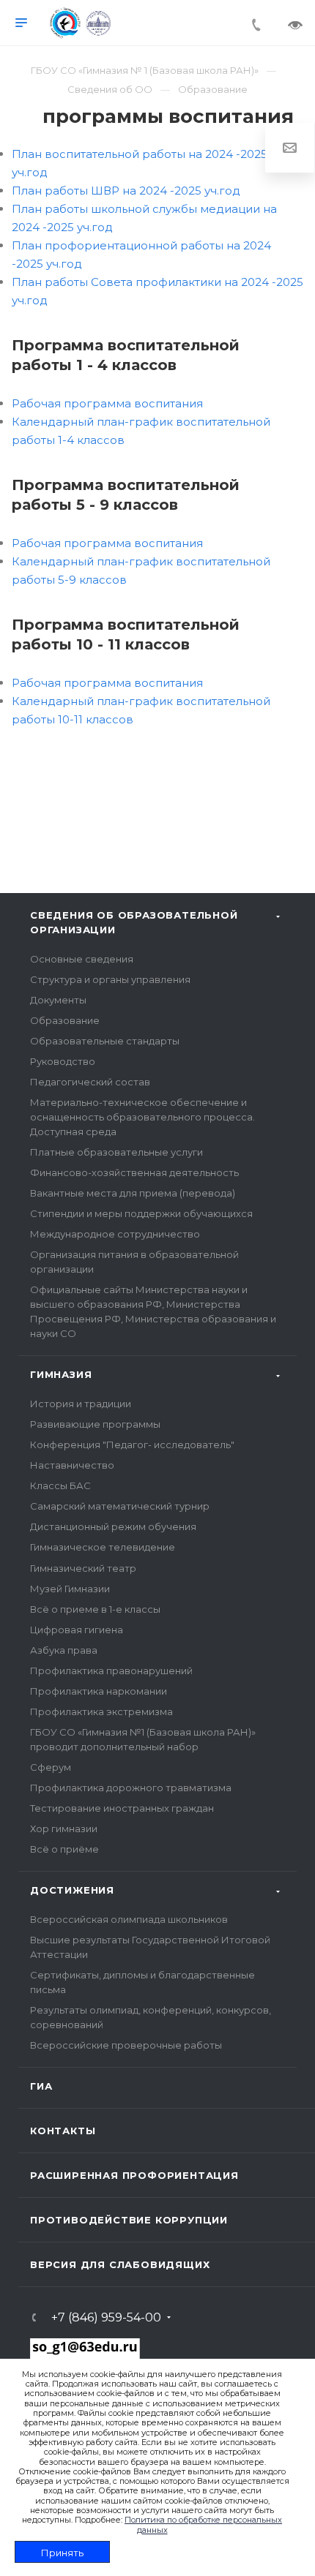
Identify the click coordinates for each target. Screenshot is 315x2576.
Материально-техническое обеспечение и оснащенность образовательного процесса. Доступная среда (142, 1117)
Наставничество (72, 1465)
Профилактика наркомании (99, 1691)
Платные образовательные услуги (116, 1152)
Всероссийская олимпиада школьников (129, 1919)
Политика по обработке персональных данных (203, 2524)
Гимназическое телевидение (103, 1547)
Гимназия (61, 1374)
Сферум (51, 1767)
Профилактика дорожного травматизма (131, 1788)
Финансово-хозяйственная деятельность (134, 1172)
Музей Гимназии (70, 1589)
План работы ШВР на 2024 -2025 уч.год (126, 191)
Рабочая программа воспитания (107, 403)
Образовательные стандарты (105, 1041)
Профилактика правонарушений (111, 1671)
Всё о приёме (64, 1849)
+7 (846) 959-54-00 (106, 2318)
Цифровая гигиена (77, 1630)
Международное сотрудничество (115, 1234)
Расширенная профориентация (134, 2175)
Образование (65, 1020)
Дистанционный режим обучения (113, 1526)
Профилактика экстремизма (101, 1711)
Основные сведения (82, 959)
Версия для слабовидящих (120, 2264)
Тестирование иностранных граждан (122, 1808)
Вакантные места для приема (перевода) (133, 1193)
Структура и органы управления (110, 979)
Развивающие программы (95, 1424)
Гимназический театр (83, 1568)
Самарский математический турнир (120, 1506)
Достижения (72, 1890)
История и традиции (81, 1404)
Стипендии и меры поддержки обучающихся (141, 1213)
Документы (58, 1000)
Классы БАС (60, 1485)
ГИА (41, 2086)
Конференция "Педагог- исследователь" (132, 1445)
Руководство (63, 1061)
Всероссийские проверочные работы (126, 2045)
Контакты (63, 2131)
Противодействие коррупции (129, 2220)
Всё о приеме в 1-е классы (95, 1609)
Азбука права (64, 1650)
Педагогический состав (90, 1082)
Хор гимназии (64, 1829)
